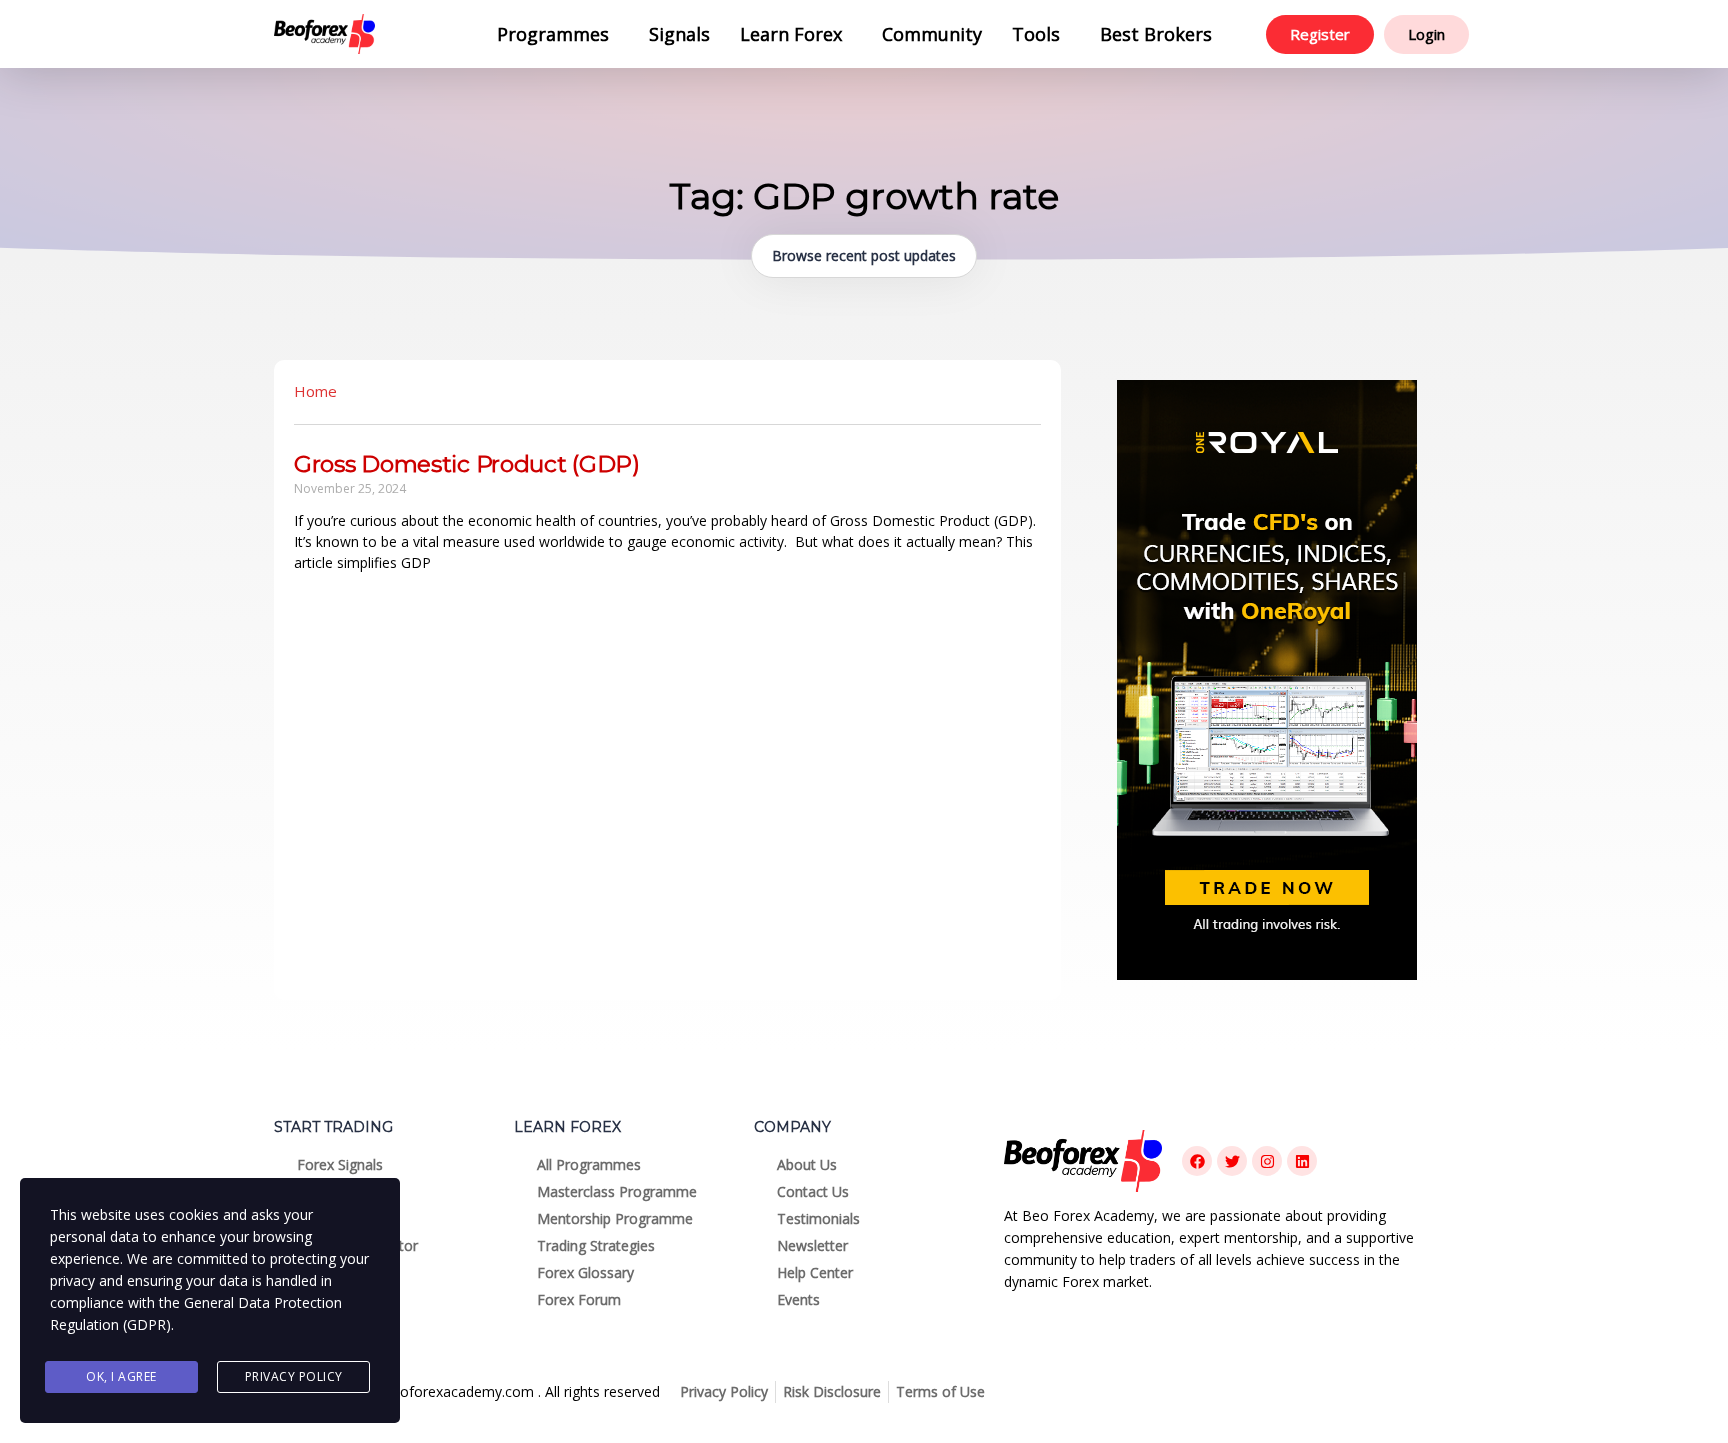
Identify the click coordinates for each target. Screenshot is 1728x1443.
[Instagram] (1267, 1161)
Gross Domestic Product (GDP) (467, 464)
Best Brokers (1156, 34)
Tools (1036, 34)
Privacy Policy (294, 1376)
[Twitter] (1232, 1161)
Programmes (553, 34)
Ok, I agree (121, 1376)
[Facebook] (1197, 1161)
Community (932, 34)
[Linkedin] (1302, 1161)
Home (315, 391)
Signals (679, 34)
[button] (558, 34)
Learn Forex (791, 34)
